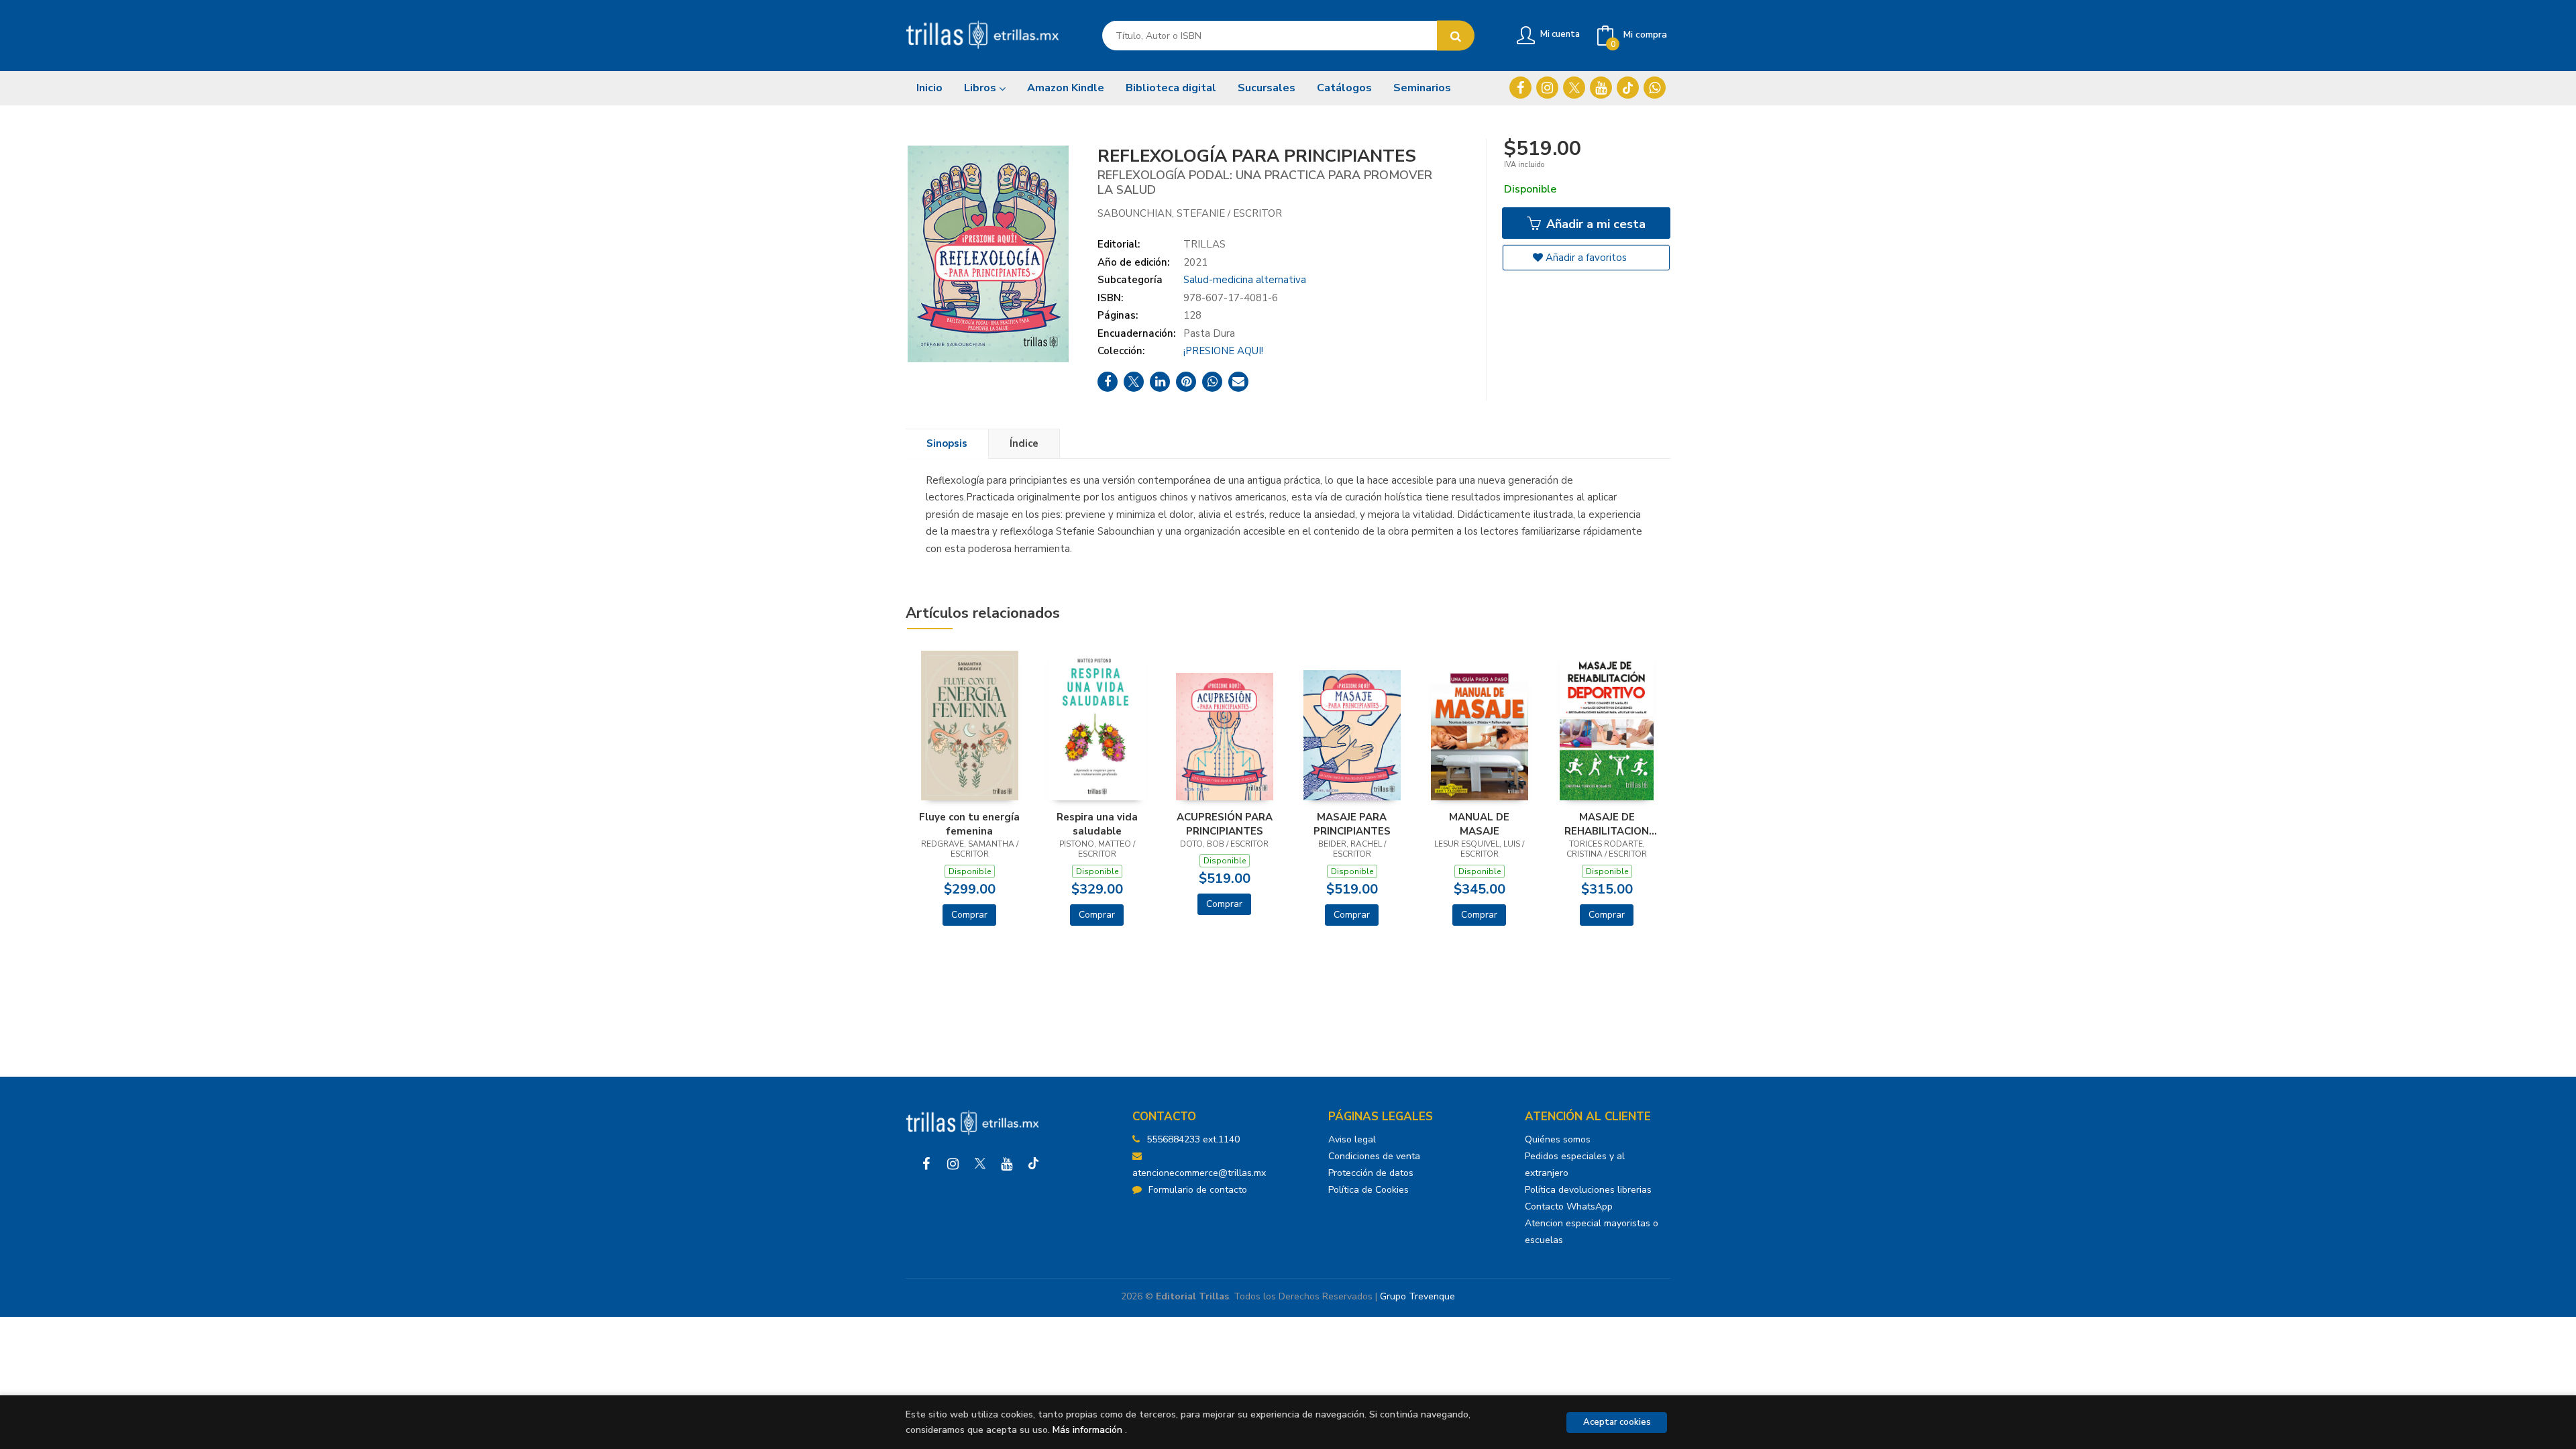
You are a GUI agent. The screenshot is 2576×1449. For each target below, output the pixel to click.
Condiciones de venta (1374, 1156)
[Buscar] (1456, 36)
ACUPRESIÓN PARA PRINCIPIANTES (1225, 824)
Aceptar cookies (1617, 1422)
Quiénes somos (1558, 1139)
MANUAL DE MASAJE (1479, 824)
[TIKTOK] (1628, 88)
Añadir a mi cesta (1594, 224)
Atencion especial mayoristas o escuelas (1592, 1232)
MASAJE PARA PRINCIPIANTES (1352, 824)
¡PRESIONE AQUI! (1223, 351)
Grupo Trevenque (1417, 1296)
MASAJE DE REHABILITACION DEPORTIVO (1607, 824)
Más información (1087, 1430)
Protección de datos (1371, 1173)
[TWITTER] (1574, 88)
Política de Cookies (1368, 1190)
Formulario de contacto (1198, 1190)
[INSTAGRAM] (1547, 88)
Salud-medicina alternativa (1245, 280)
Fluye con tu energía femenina (969, 824)
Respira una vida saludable (1097, 824)
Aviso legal (1352, 1139)
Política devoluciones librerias (1588, 1190)
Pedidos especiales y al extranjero (1575, 1165)
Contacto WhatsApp (1569, 1206)
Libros (981, 88)
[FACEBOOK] (1520, 88)
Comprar (969, 915)
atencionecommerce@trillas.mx (1199, 1173)
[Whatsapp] (1655, 88)
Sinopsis (947, 443)
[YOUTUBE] (1601, 88)
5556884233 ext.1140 (1193, 1139)
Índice (1024, 443)
